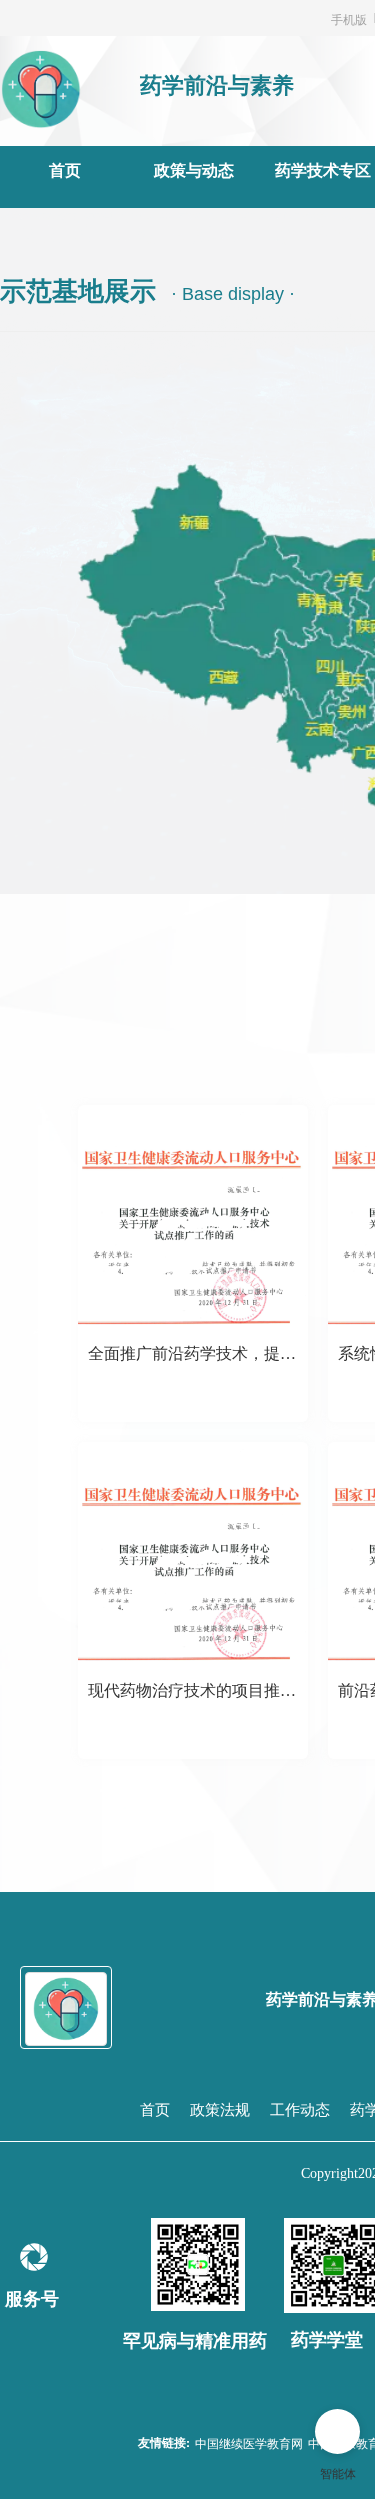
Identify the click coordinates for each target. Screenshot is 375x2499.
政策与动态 (194, 170)
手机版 (349, 18)
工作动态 (300, 2110)
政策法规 (220, 2110)
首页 (65, 170)
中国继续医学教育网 (249, 2442)
